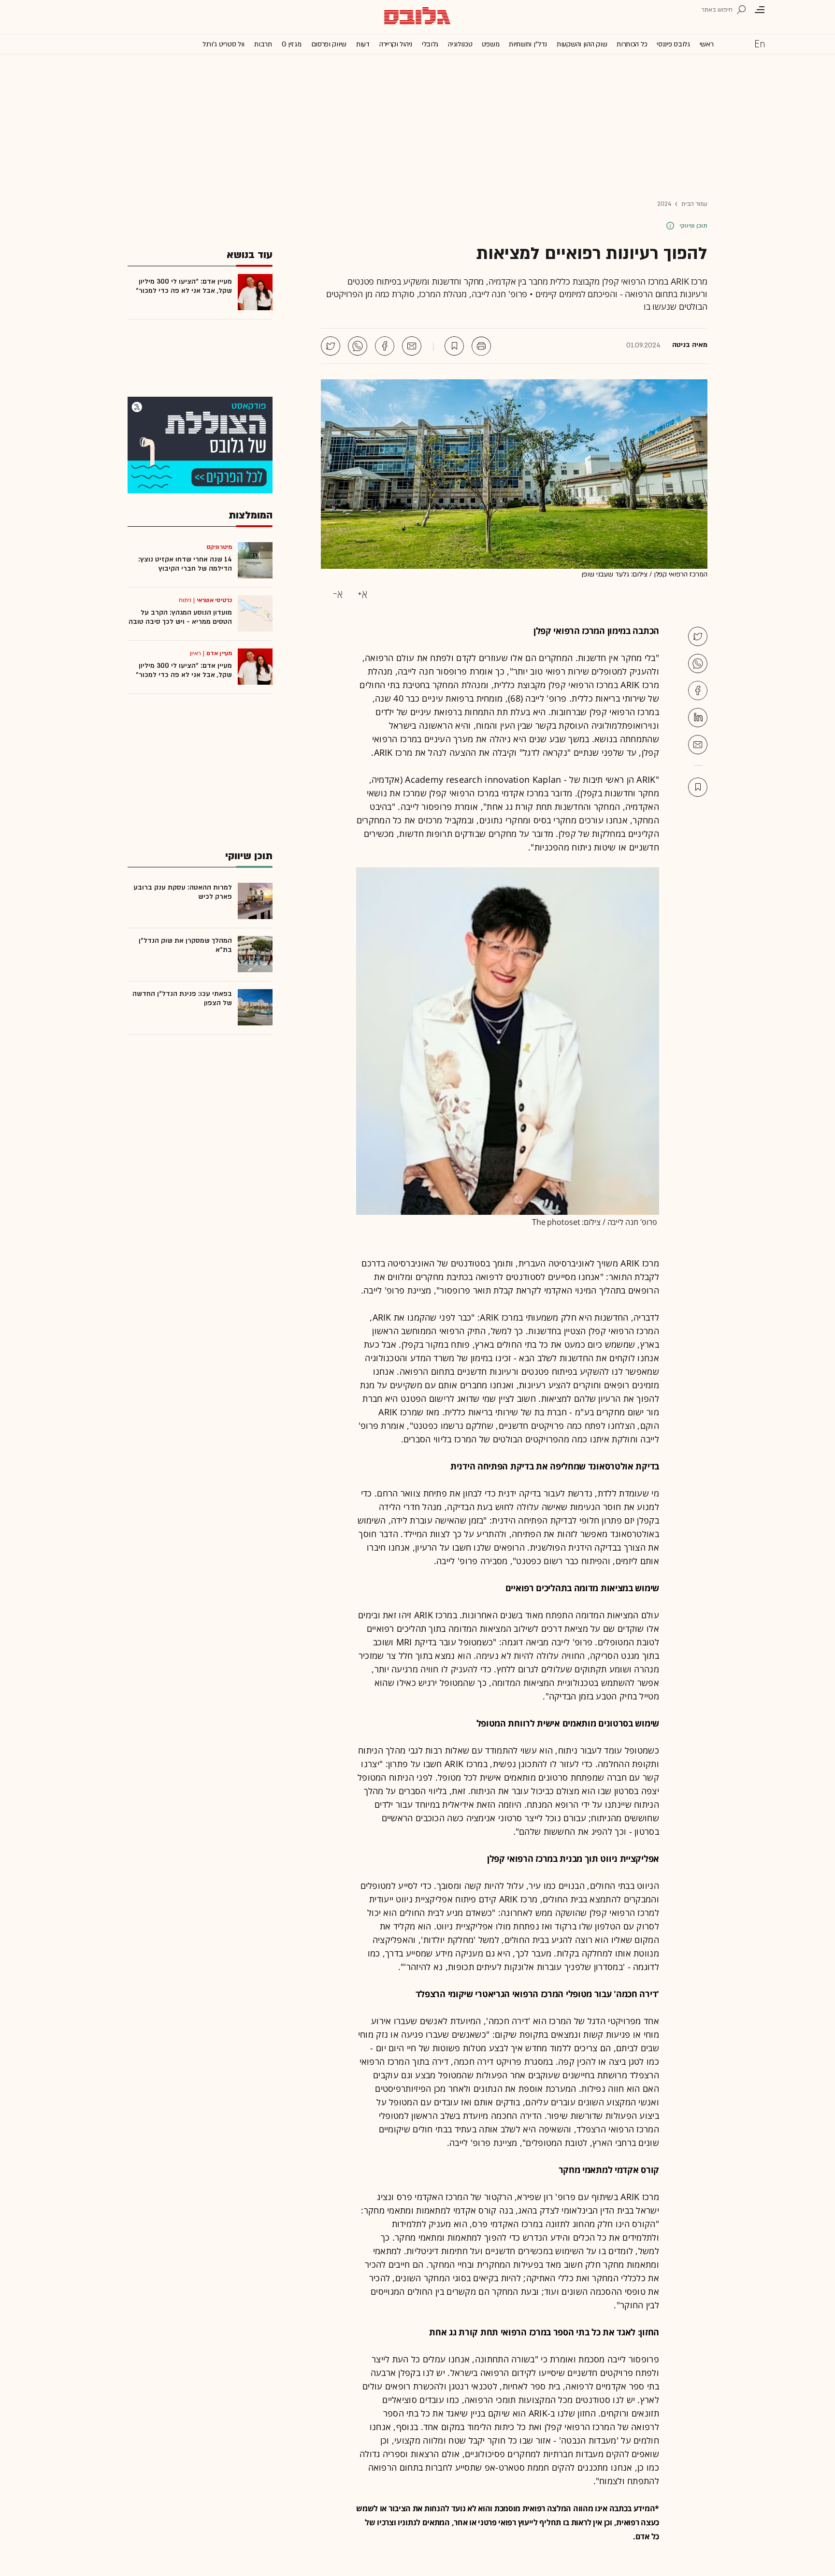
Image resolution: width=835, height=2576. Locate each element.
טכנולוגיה (460, 44)
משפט (490, 44)
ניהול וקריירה (396, 44)
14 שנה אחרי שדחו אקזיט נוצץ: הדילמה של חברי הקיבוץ (185, 564)
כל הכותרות (632, 44)
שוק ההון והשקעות (582, 44)
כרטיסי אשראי (214, 600)
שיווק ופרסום (329, 44)
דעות (363, 44)
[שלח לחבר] (698, 745)
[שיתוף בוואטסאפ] (358, 346)
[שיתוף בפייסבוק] (385, 346)
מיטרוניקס (219, 547)
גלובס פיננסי (673, 44)
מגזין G (292, 44)
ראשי (707, 44)
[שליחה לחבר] (412, 346)
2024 (664, 204)
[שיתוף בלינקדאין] (698, 718)
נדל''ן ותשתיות (528, 44)
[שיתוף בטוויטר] (331, 346)
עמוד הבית (694, 204)
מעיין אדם (219, 653)
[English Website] (760, 43)
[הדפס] (481, 346)
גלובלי (430, 44)
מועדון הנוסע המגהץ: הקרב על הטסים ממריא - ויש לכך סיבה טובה (180, 617)
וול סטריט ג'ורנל (223, 44)
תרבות (263, 44)
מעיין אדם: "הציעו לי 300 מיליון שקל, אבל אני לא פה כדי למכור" (184, 286)
